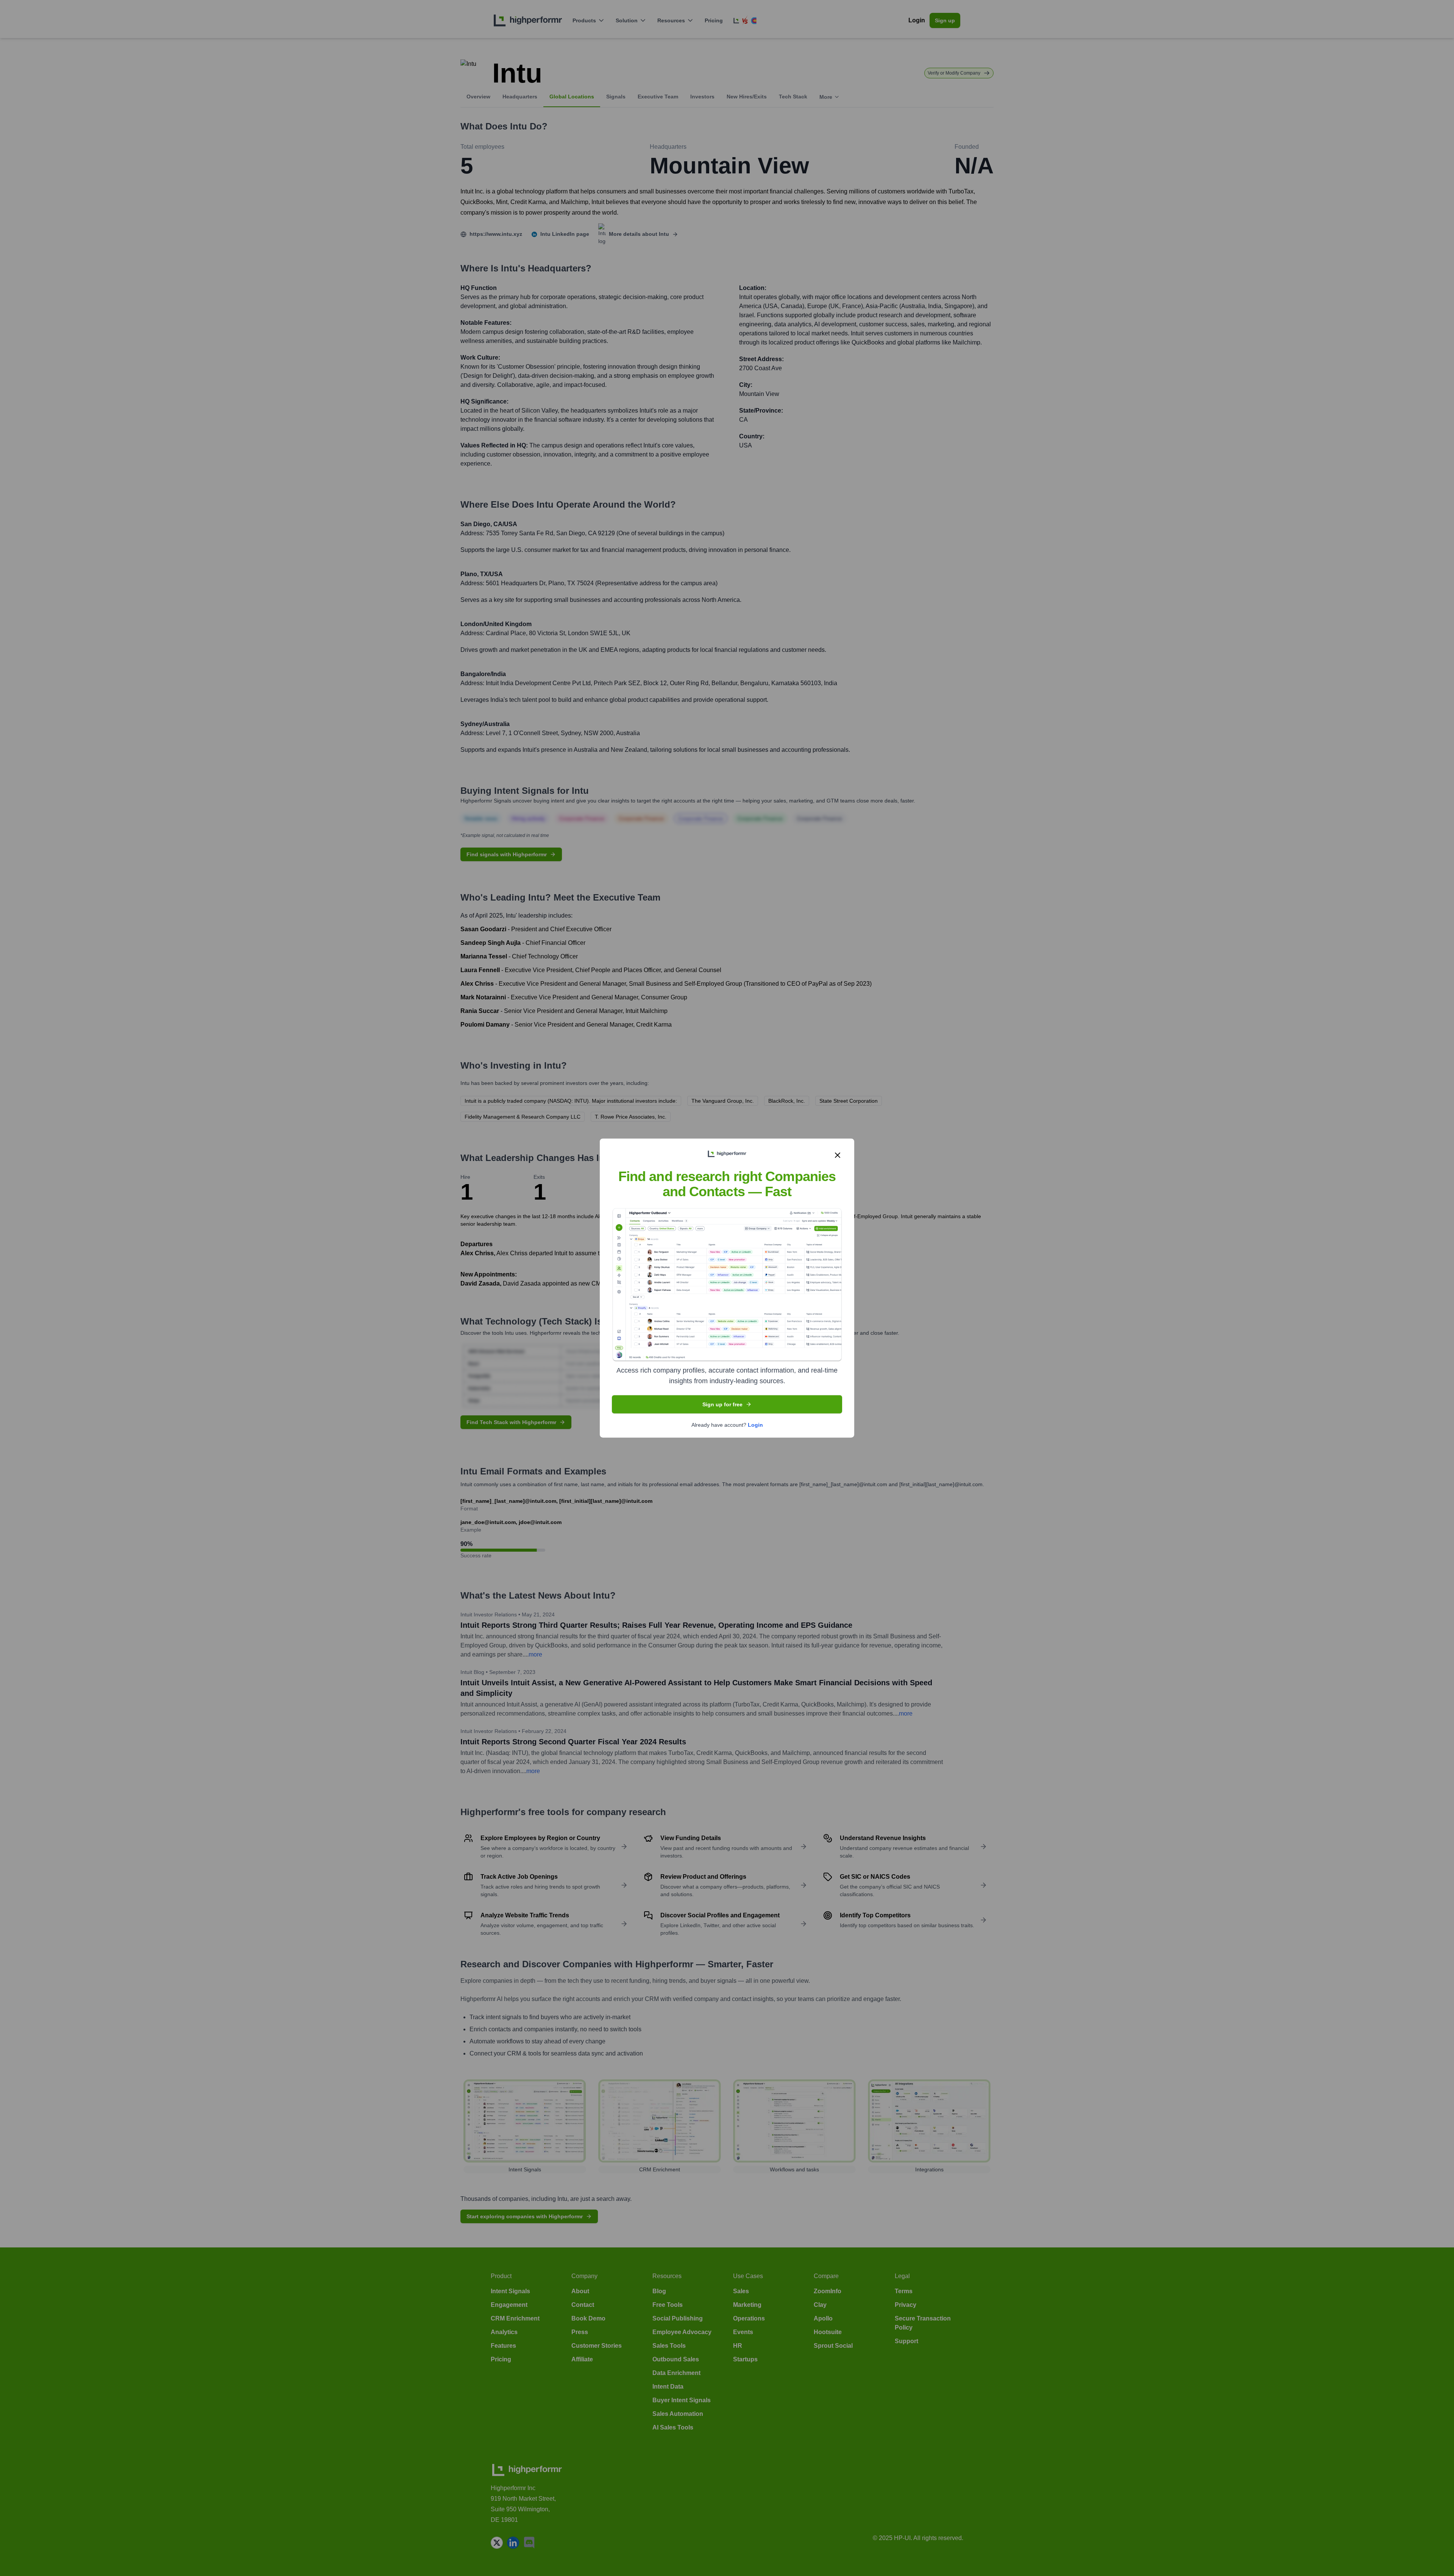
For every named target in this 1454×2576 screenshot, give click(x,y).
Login (755, 1425)
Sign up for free (722, 1404)
